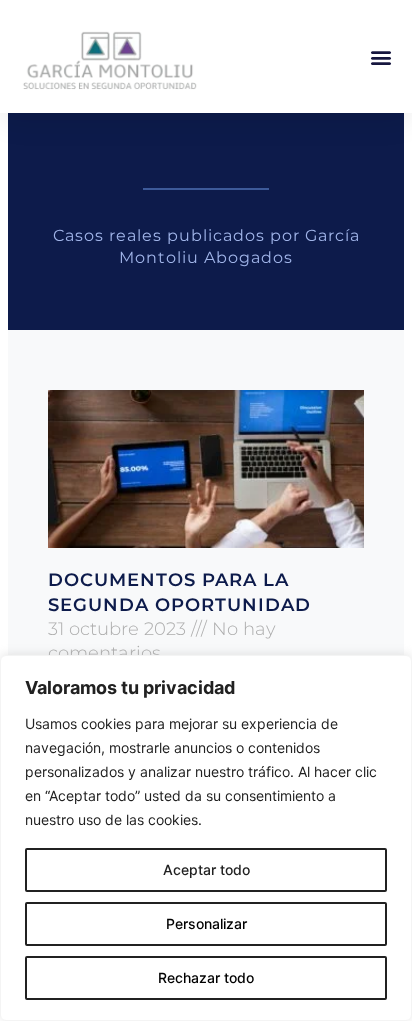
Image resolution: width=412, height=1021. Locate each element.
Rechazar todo (206, 977)
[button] (380, 56)
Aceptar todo (206, 869)
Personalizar (206, 923)
